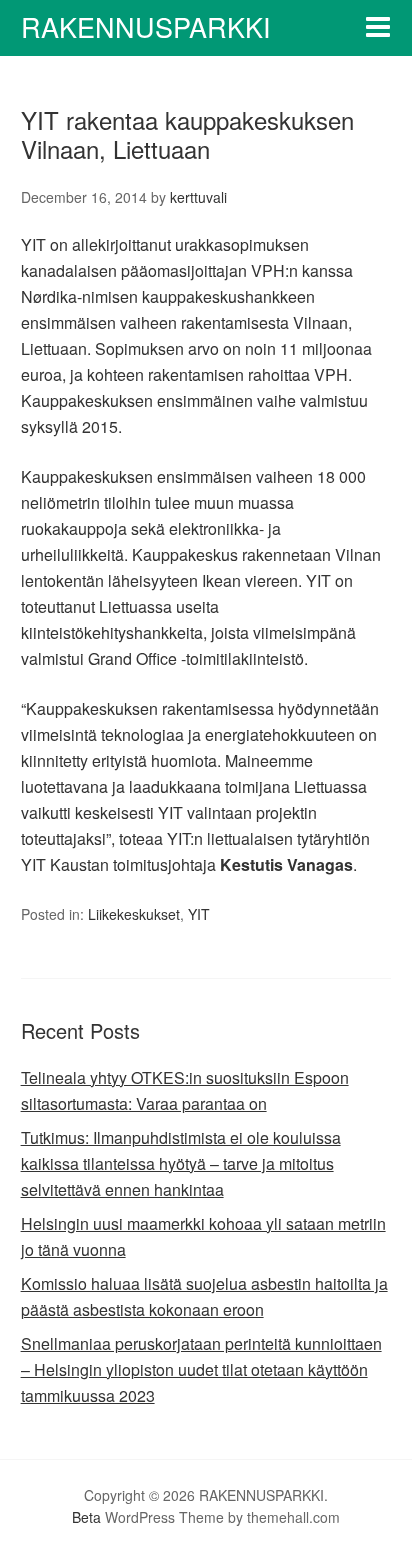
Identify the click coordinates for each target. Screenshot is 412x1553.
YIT (199, 914)
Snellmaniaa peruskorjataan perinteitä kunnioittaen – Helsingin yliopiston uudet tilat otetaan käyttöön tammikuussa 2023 (201, 1369)
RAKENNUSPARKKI (146, 26)
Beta (86, 1517)
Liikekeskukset (134, 914)
